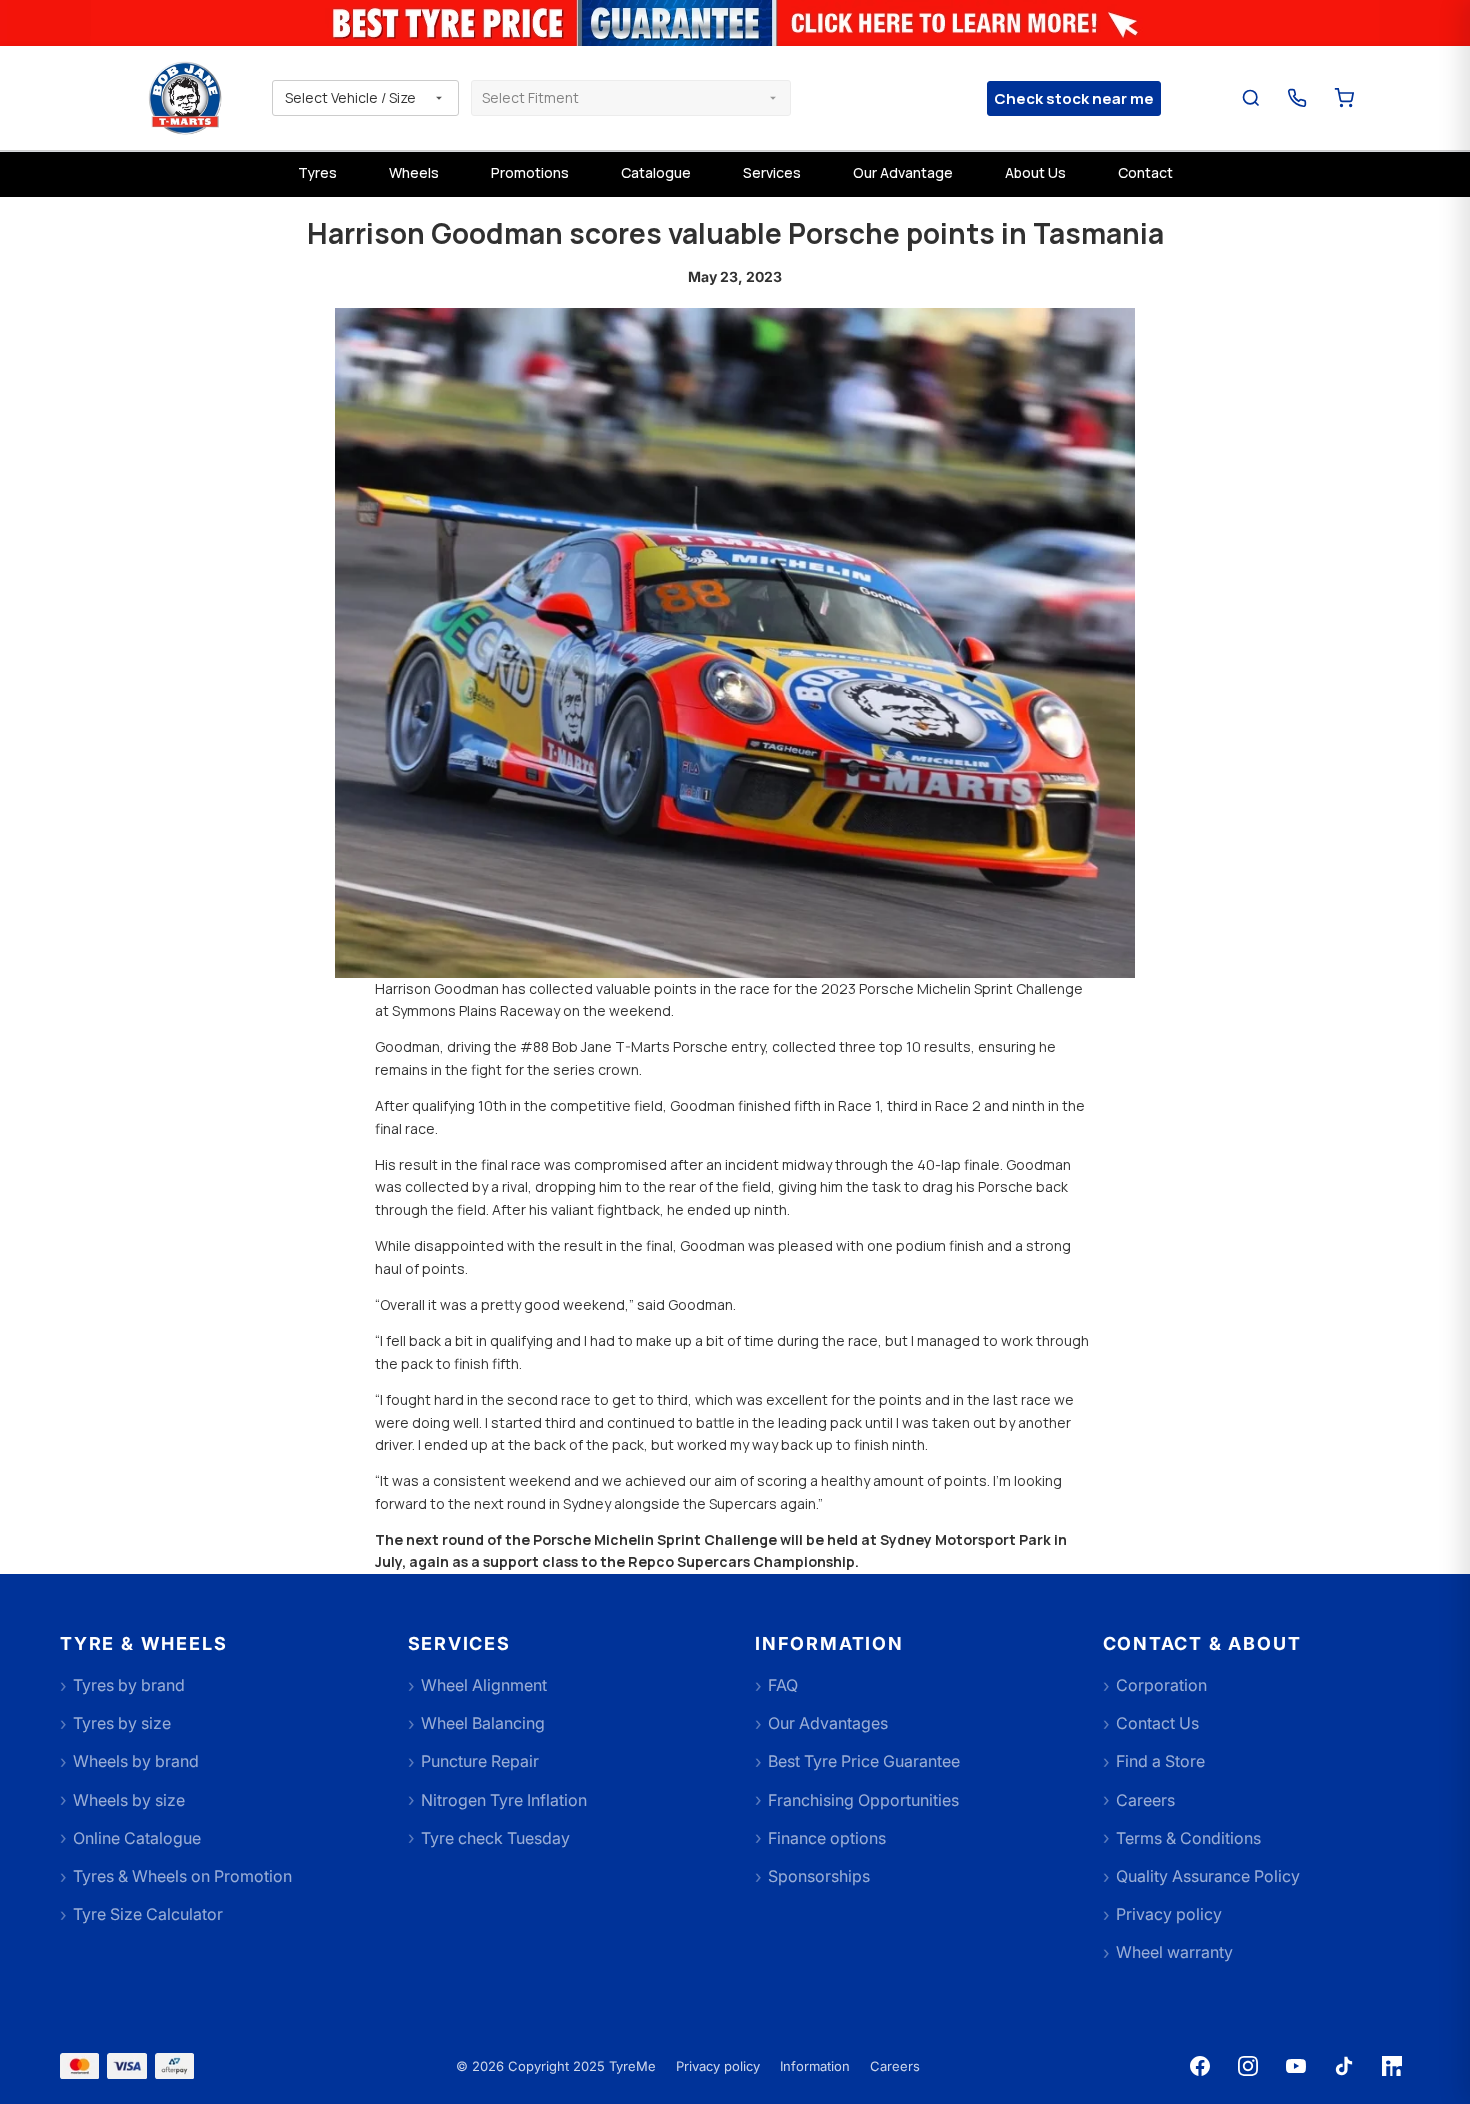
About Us (1035, 172)
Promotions (530, 172)
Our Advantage (903, 172)
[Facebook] (1200, 2066)
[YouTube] (1296, 2066)
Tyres (317, 172)
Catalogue (656, 172)
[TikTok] (1344, 2066)
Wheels (414, 172)
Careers (895, 2066)
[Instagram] (1248, 2066)
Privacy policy (718, 2066)
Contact (1145, 172)
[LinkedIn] (1392, 2066)
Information (815, 2066)
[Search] (1251, 98)
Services (772, 172)
